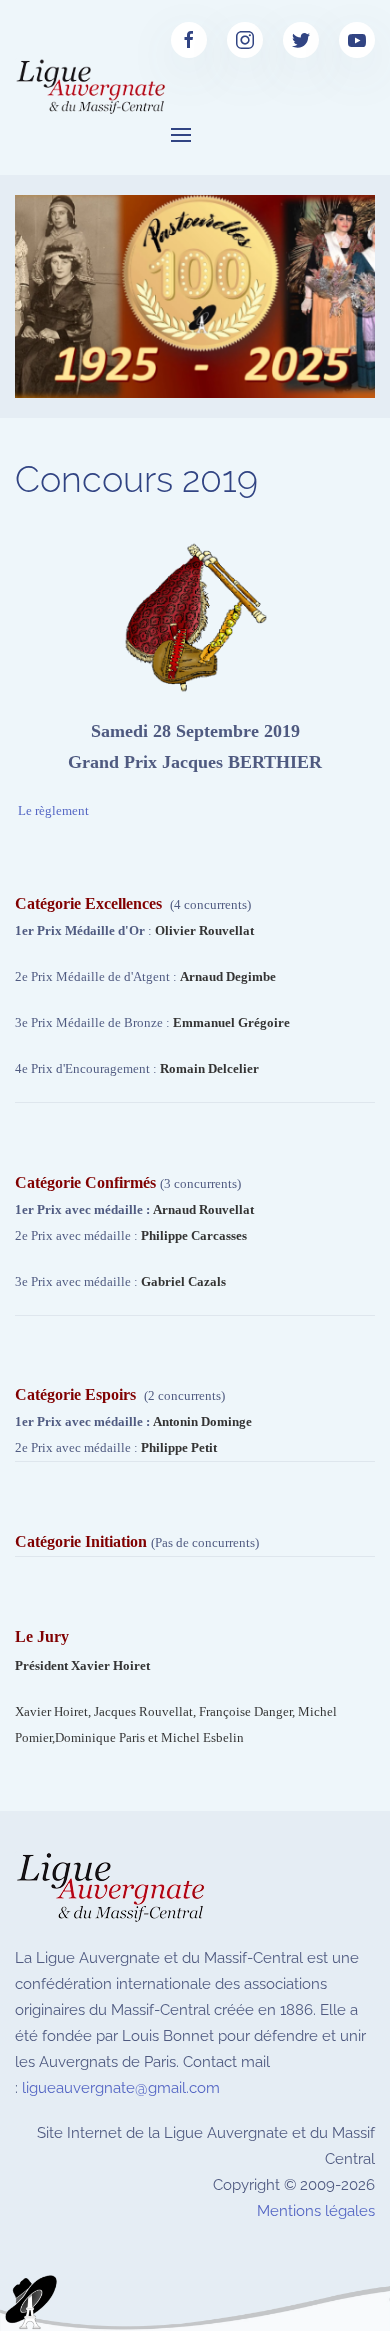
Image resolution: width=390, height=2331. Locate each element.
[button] (181, 135)
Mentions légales (316, 2211)
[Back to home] (93, 88)
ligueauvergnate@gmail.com (121, 2088)
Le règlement (53, 810)
